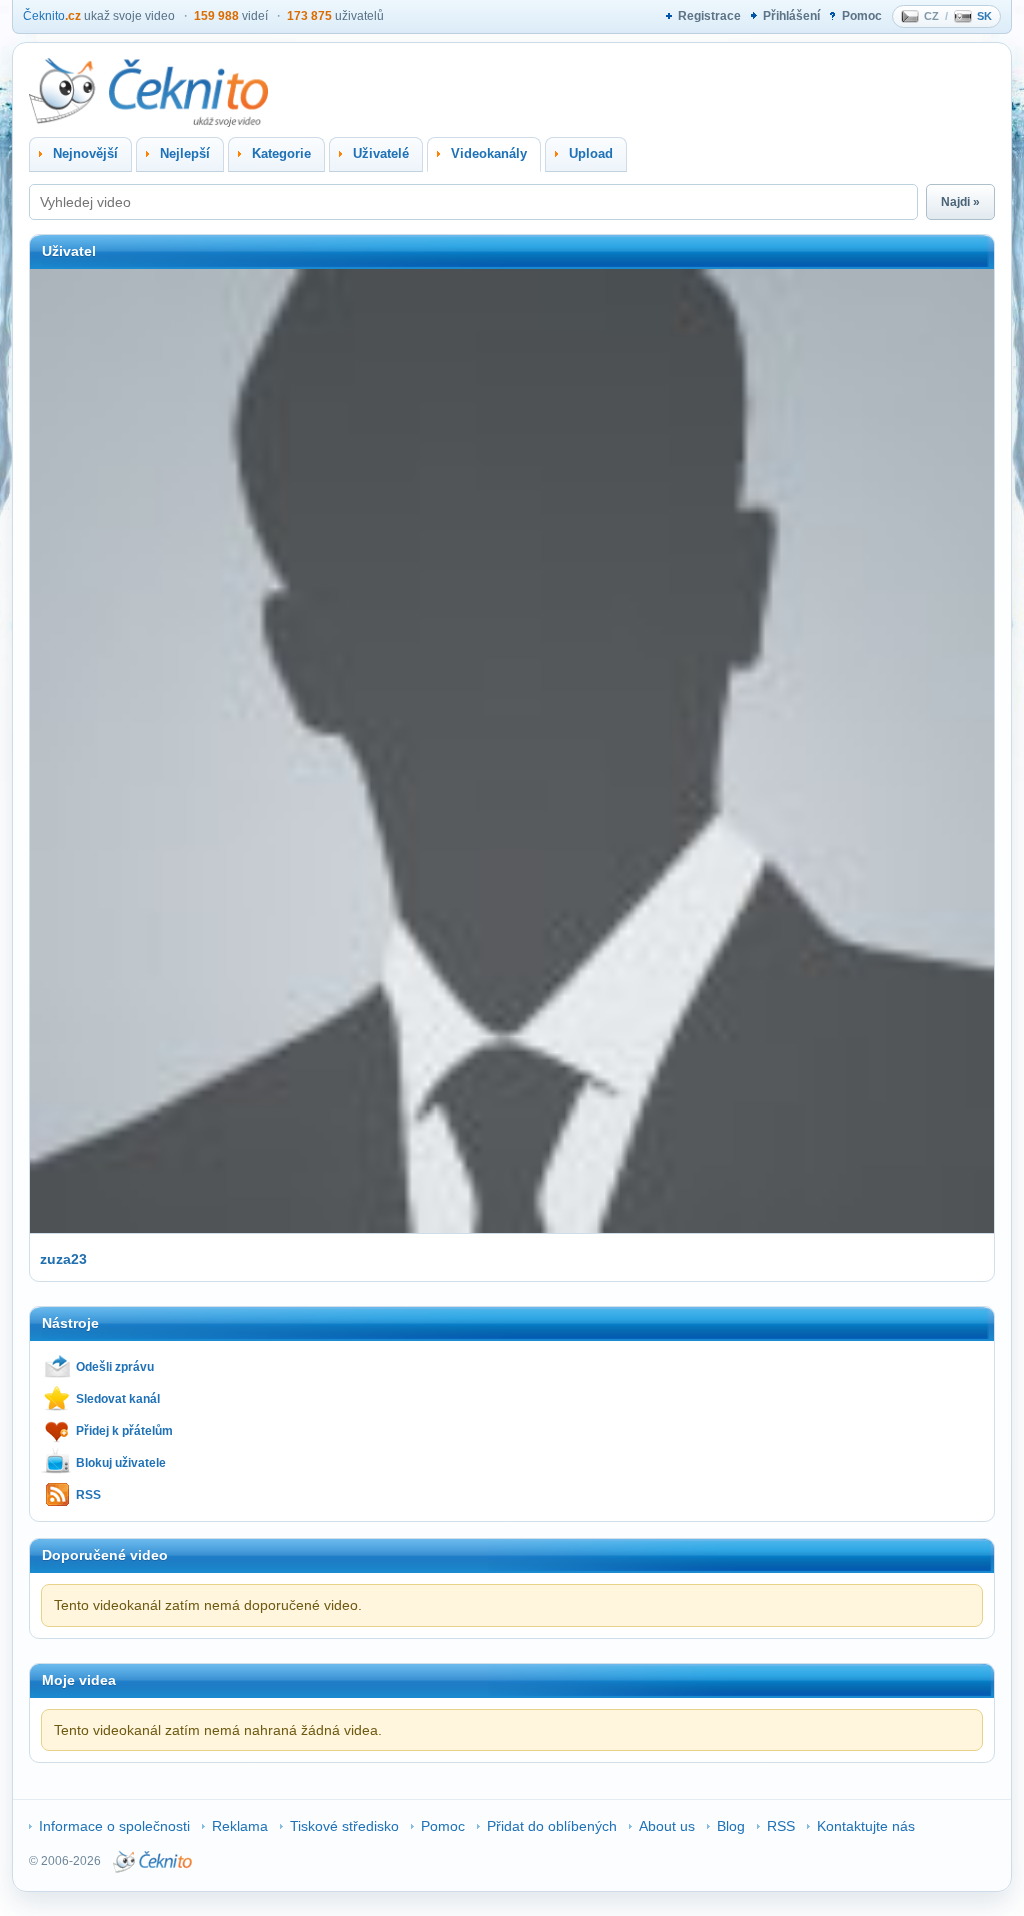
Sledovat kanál (118, 1399)
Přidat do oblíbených (552, 1826)
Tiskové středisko (344, 1826)
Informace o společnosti (114, 1826)
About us (667, 1826)
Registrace (709, 16)
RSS (88, 1495)
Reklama (240, 1826)
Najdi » (960, 202)
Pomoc (862, 16)
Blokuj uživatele (121, 1463)
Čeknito (52, 16)
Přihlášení (791, 16)
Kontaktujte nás (866, 1826)
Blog (731, 1826)
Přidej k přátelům (124, 1431)
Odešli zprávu (115, 1367)
